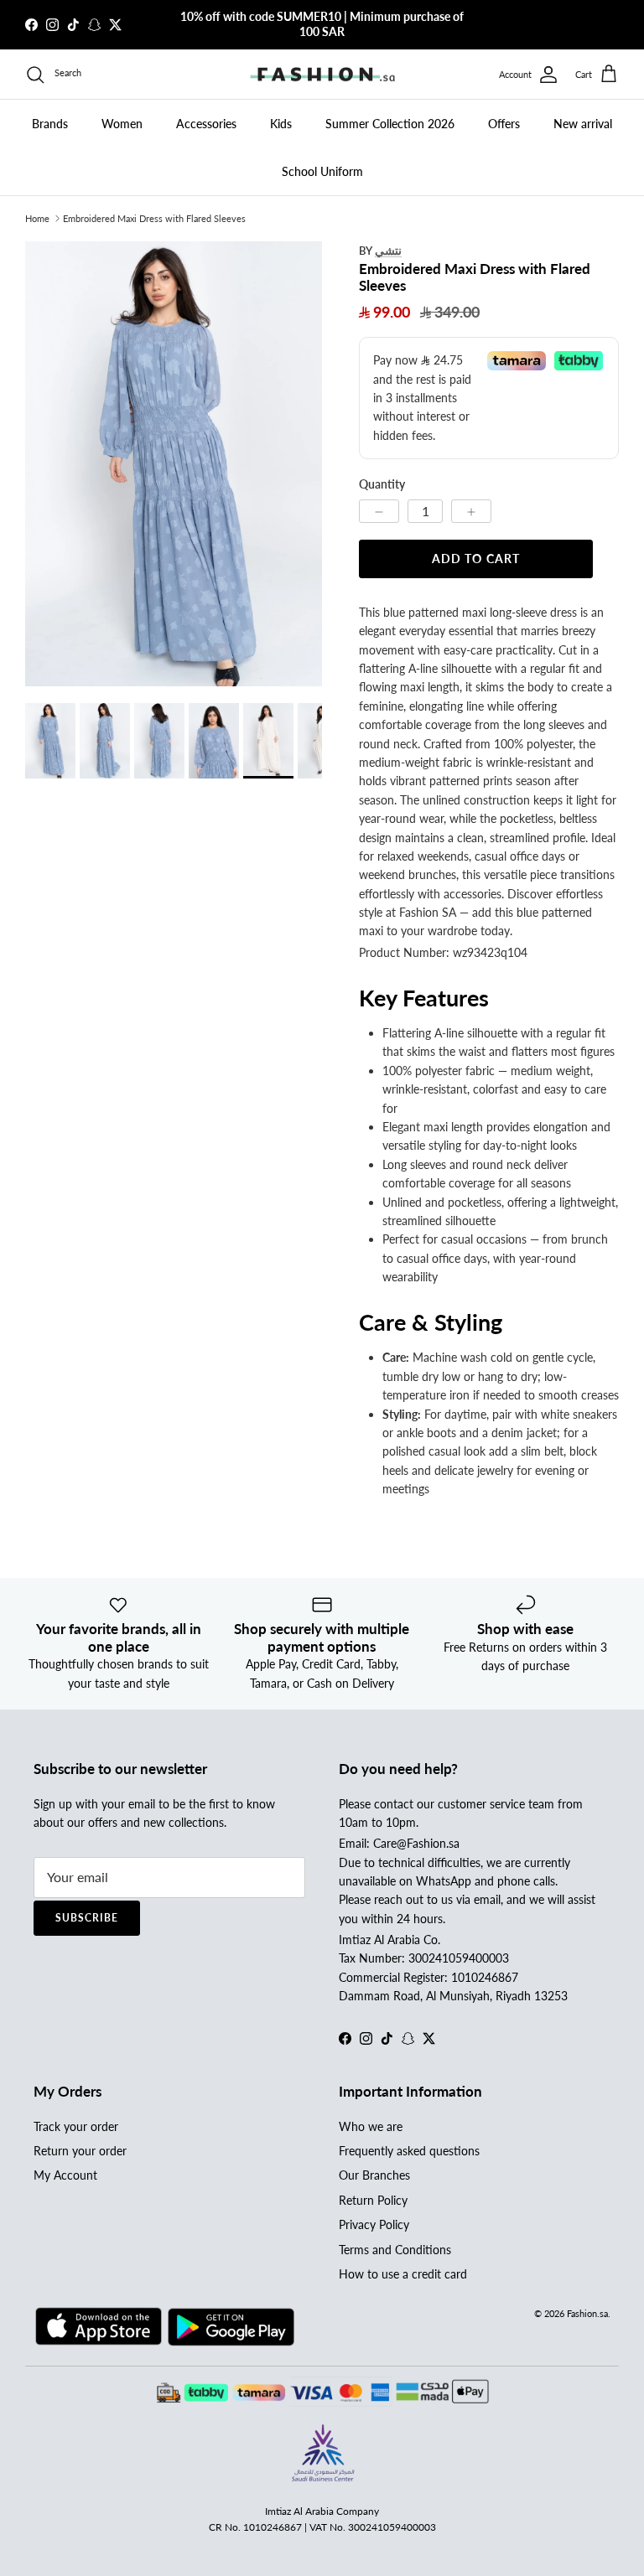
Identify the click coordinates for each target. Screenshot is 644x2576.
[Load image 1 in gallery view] (174, 464)
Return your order (80, 2151)
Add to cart (476, 559)
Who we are (371, 2126)
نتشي (388, 250)
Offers (504, 124)
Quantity (382, 484)
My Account (65, 2175)
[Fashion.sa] (322, 75)
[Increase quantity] (471, 511)
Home (37, 218)
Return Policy (373, 2200)
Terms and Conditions (395, 2250)
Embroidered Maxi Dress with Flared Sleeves (154, 218)
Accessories (206, 124)
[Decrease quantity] (379, 511)
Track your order (76, 2126)
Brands (50, 124)
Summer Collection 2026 (390, 124)
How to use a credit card (403, 2274)
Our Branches (374, 2175)
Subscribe (87, 1918)
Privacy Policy (374, 2224)
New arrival (583, 124)
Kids (281, 124)
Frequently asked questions (409, 2151)
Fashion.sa (587, 2313)
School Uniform (322, 171)
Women (122, 124)
